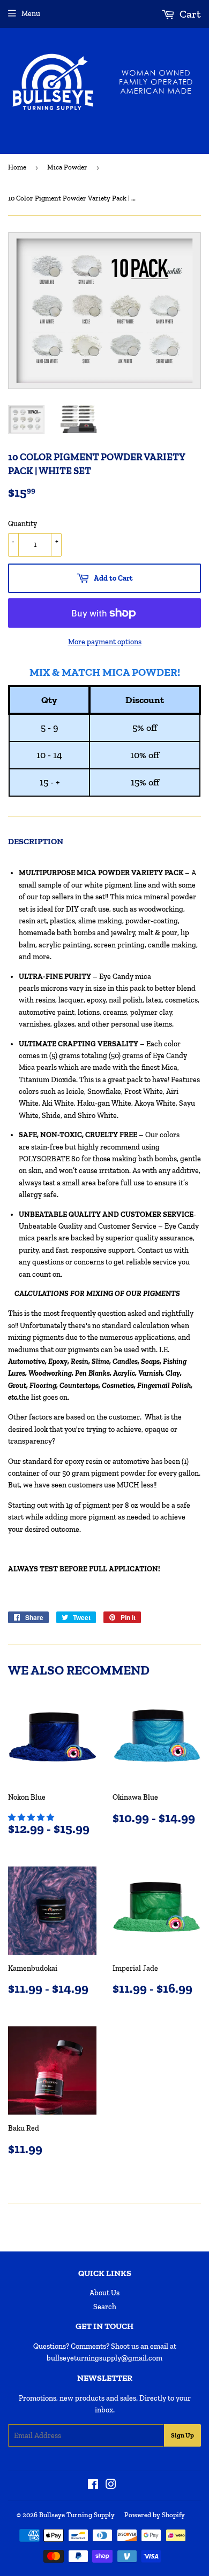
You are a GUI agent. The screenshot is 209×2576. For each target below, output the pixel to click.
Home (17, 167)
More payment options (105, 642)
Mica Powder (67, 167)
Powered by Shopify (155, 2515)
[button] (32, 1818)
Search (105, 2307)
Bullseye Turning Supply (77, 2515)
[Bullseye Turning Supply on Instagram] (111, 2486)
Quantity (23, 524)
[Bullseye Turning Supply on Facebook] (93, 2486)
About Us (104, 2293)
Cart (189, 14)
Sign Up (182, 2435)
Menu (31, 14)
